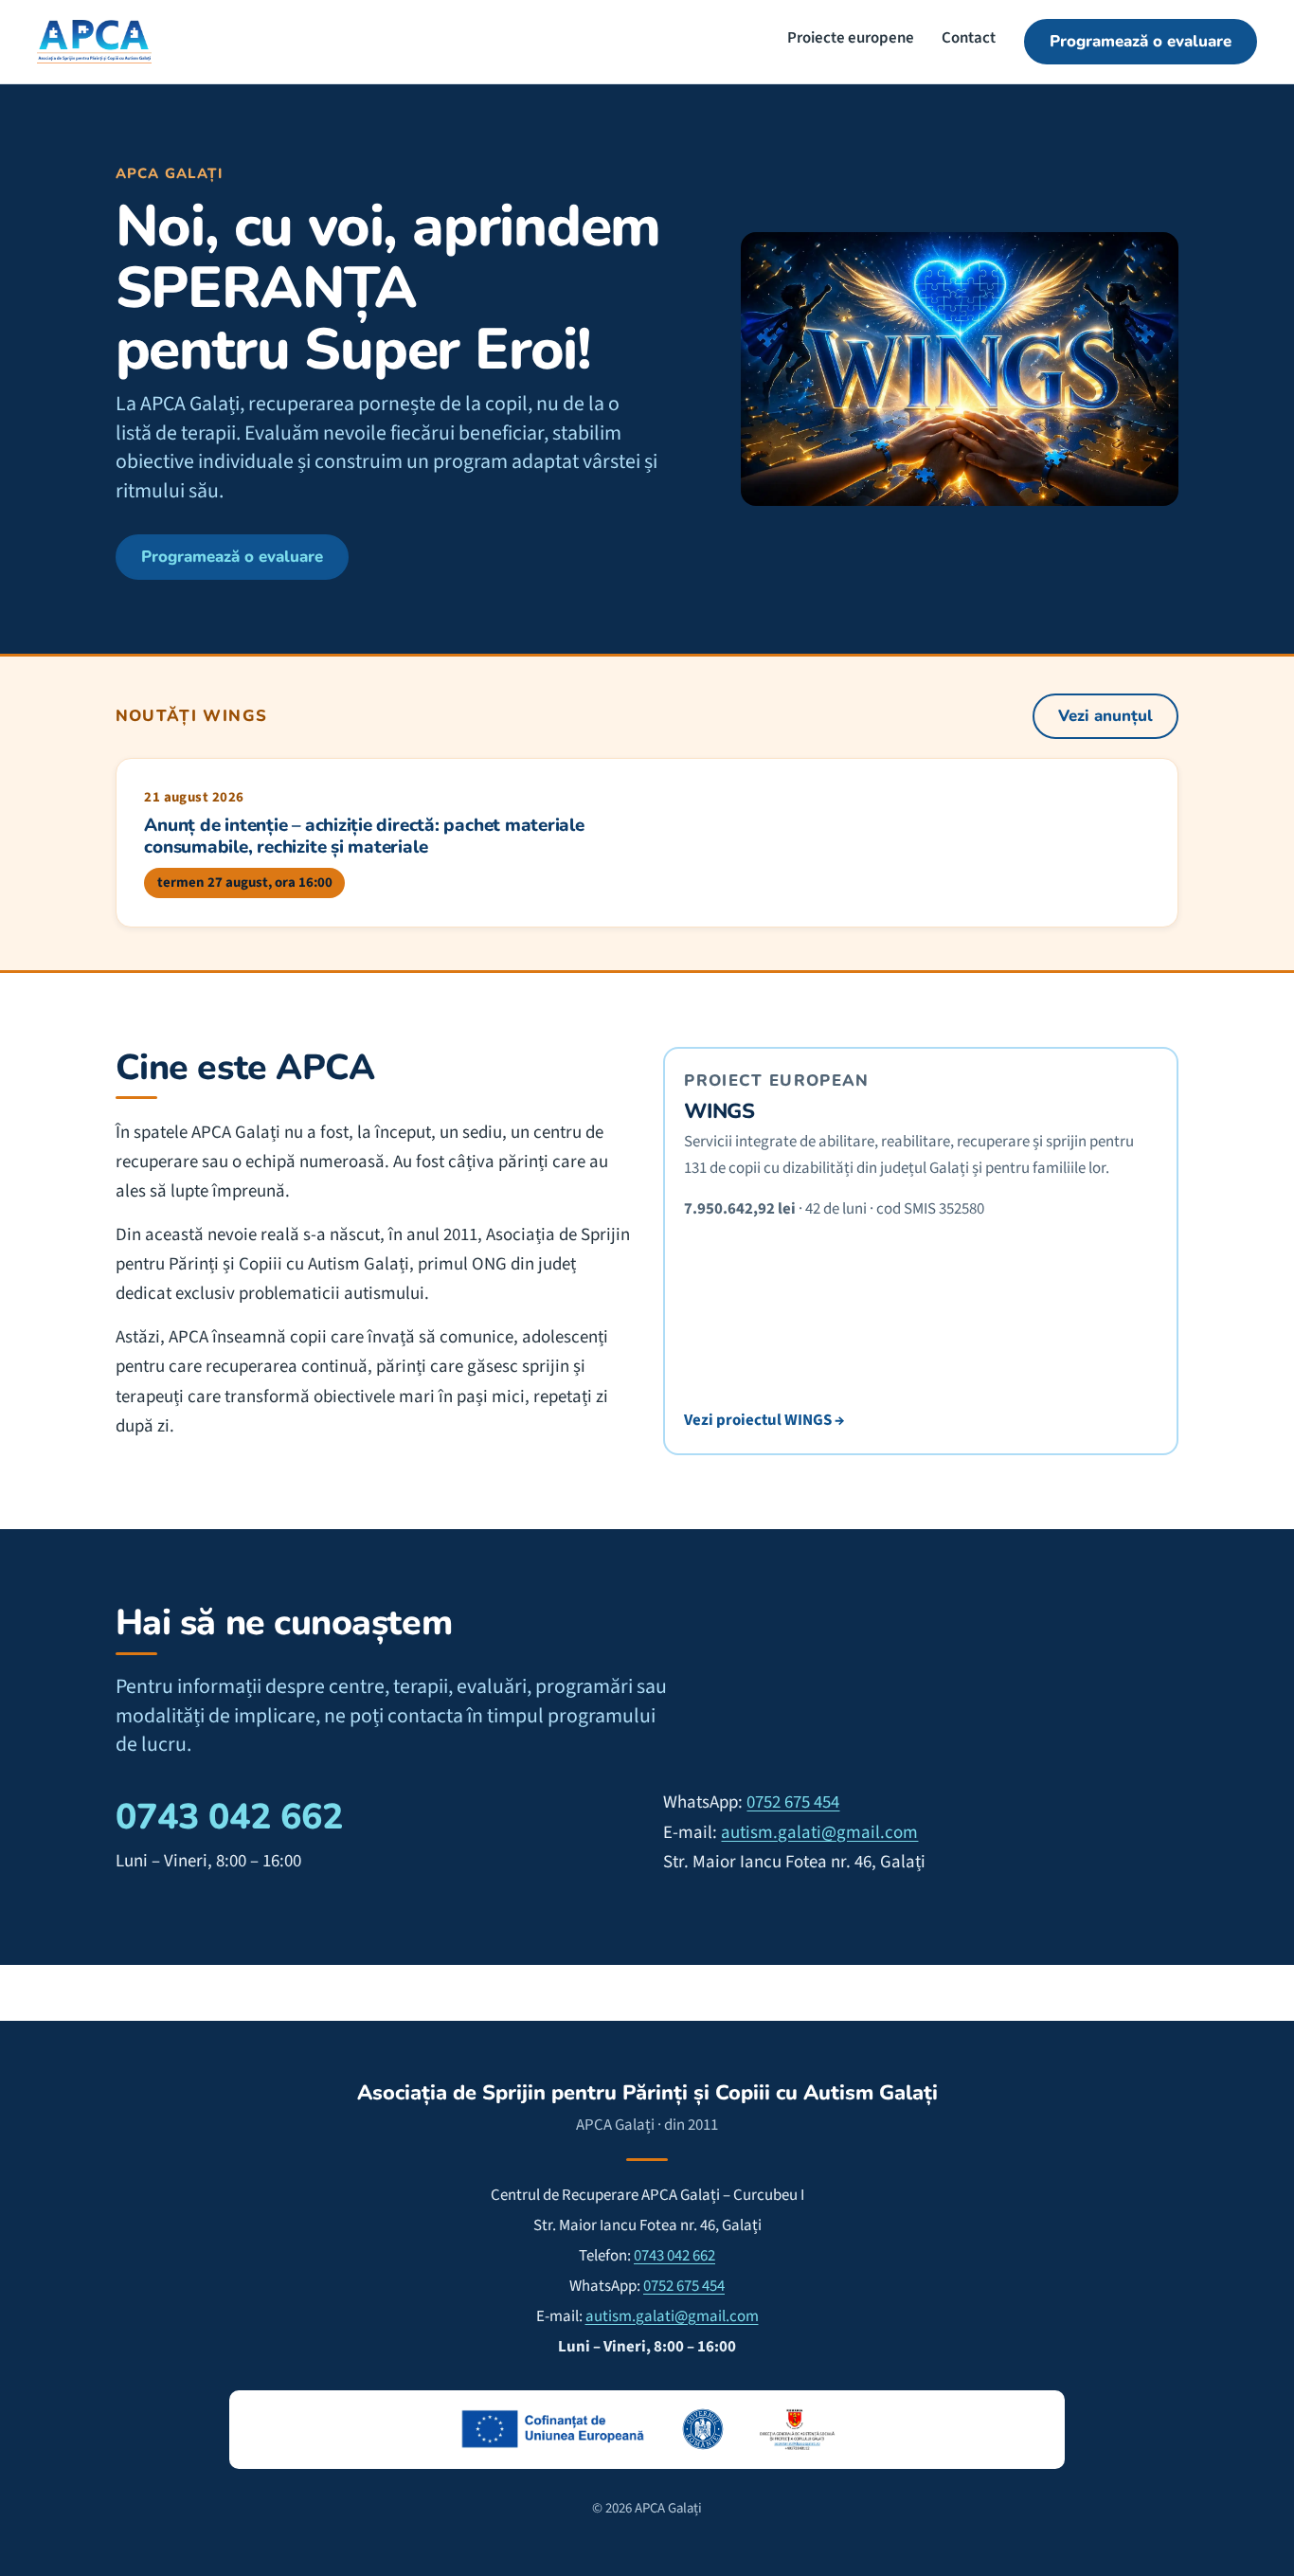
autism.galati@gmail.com (819, 1833)
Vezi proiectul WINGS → (764, 1420)
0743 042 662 (229, 1817)
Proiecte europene (851, 38)
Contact (969, 38)
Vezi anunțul (1105, 716)
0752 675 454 (793, 1802)
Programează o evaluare (1141, 41)
